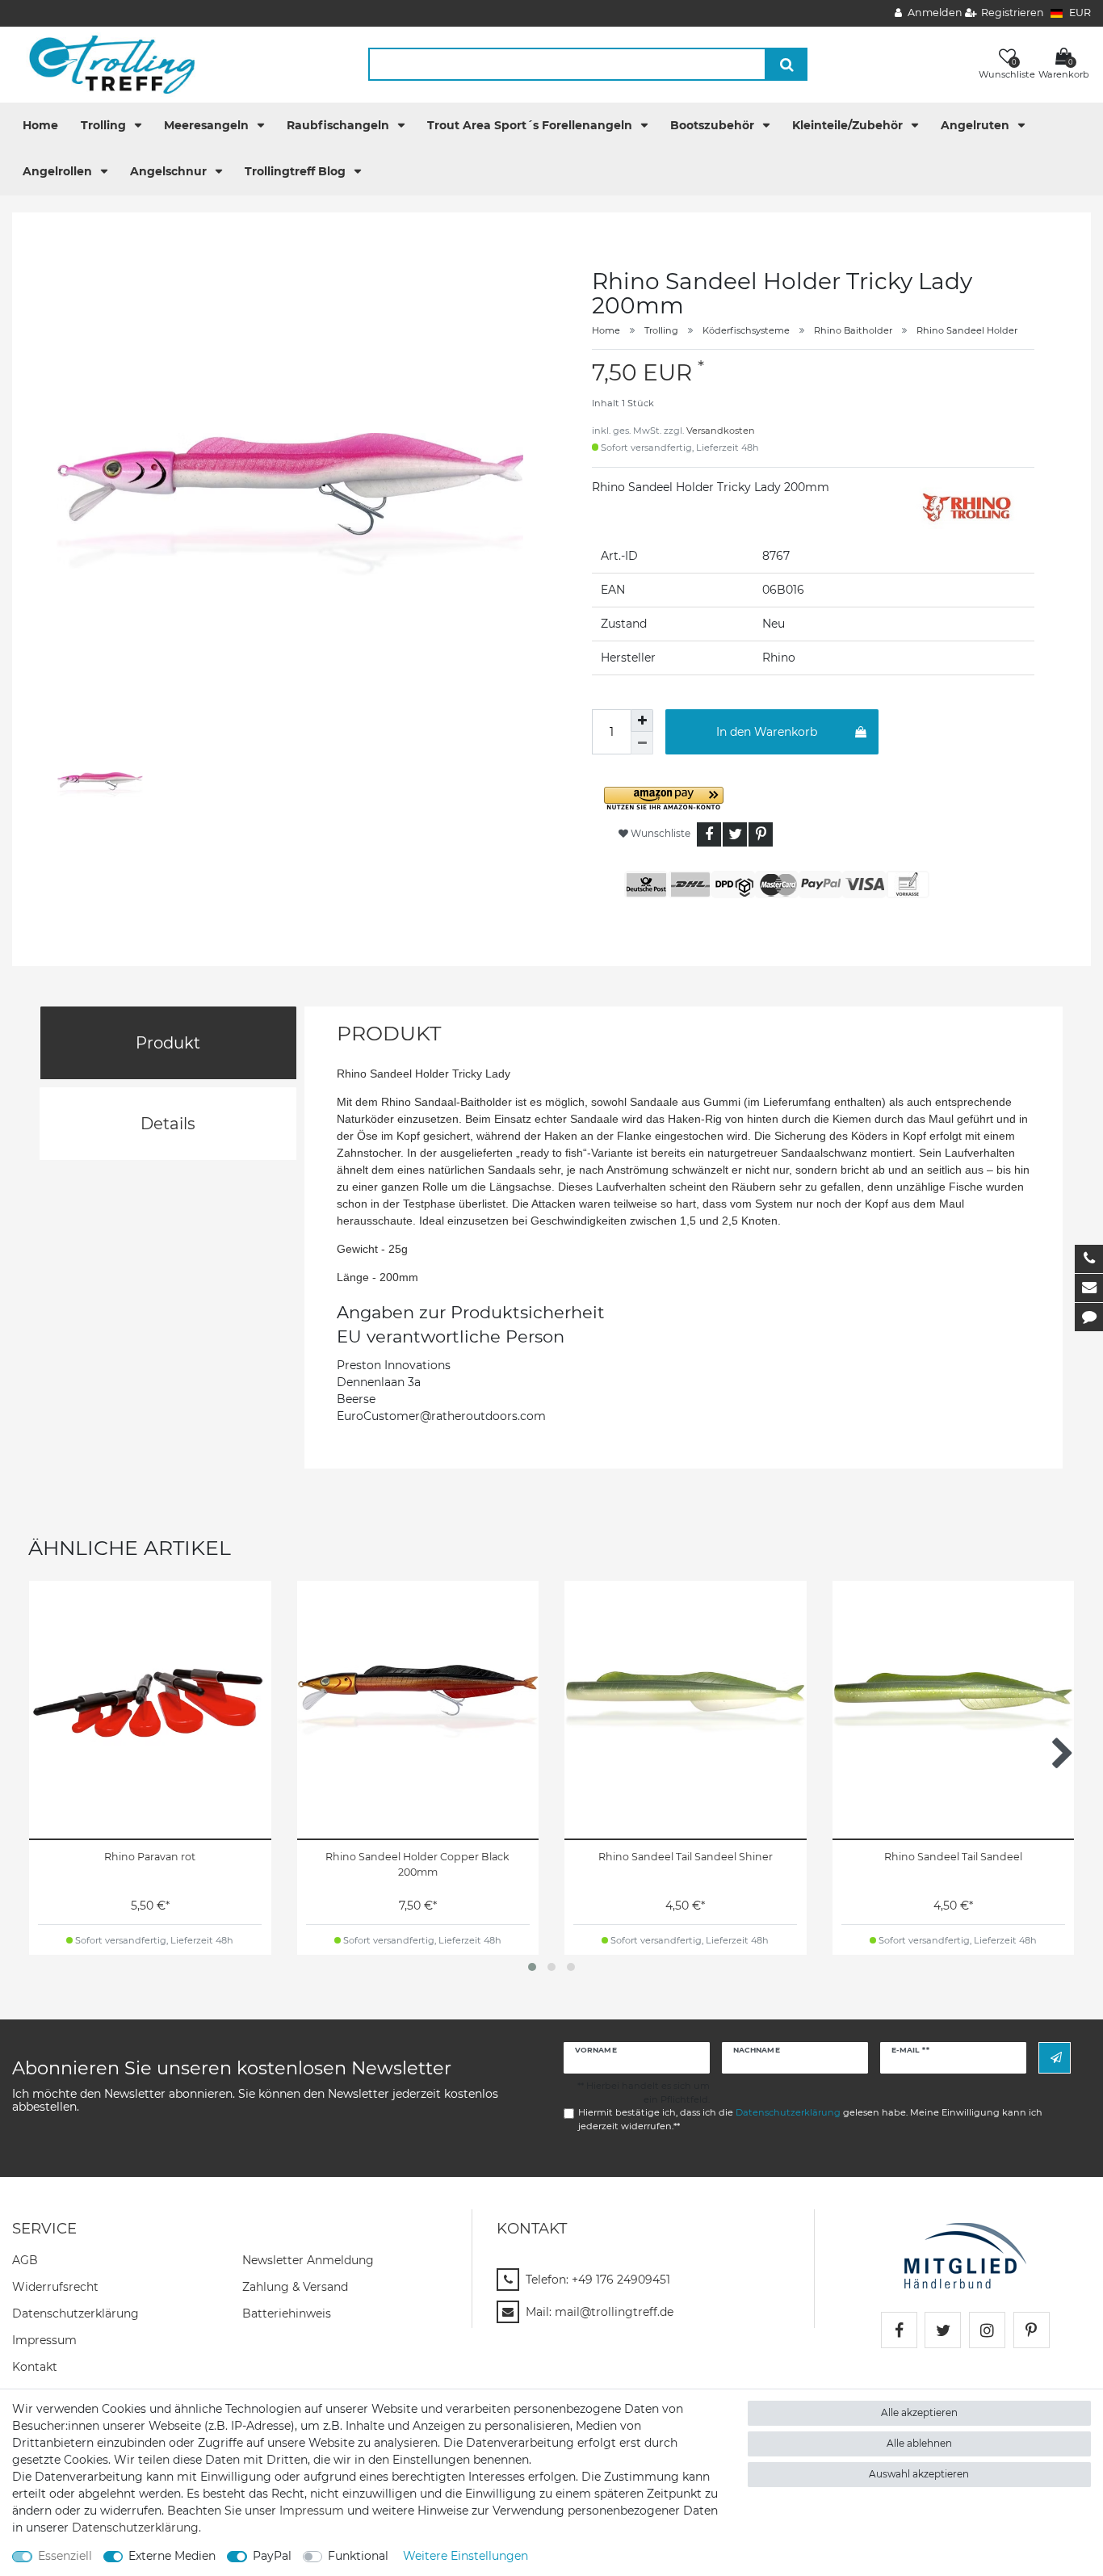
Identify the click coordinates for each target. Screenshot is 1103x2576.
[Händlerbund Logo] (965, 2255)
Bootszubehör (714, 125)
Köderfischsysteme (746, 330)
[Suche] (787, 64)
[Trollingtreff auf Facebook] (899, 2330)
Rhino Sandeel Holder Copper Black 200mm (417, 1864)
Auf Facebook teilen (709, 834)
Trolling (105, 125)
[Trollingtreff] (105, 64)
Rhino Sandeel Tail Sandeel (953, 1857)
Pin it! (761, 834)
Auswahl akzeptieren (919, 2474)
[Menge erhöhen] (642, 721)
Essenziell (65, 2556)
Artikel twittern (735, 834)
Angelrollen (59, 171)
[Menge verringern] (642, 743)
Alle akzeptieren (919, 2412)
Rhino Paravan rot (150, 1857)
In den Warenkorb (767, 732)
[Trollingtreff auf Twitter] (943, 2330)
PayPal (272, 2556)
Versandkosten (721, 431)
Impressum (44, 2340)
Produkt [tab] (168, 1043)
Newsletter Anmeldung (308, 2260)
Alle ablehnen (919, 2443)
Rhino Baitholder (853, 330)
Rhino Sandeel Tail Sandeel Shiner (686, 1857)
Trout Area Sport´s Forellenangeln (531, 125)
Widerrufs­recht (55, 2287)
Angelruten (977, 125)
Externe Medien (172, 2556)
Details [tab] (168, 1124)
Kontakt (35, 2367)
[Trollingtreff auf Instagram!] (987, 2330)
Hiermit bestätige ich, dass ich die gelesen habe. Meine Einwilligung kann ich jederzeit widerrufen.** (810, 2119)
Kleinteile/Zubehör (849, 125)
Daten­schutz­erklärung (75, 2313)
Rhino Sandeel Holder (967, 330)
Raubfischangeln (340, 125)
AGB (25, 2260)
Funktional (358, 2556)
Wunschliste (659, 833)
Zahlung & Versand (295, 2287)
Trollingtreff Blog (297, 171)
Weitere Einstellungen (466, 2556)
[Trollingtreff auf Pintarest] (1032, 2330)
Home (40, 125)
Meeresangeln (208, 125)
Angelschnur (170, 171)
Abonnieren (1055, 2058)
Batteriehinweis (287, 2313)
